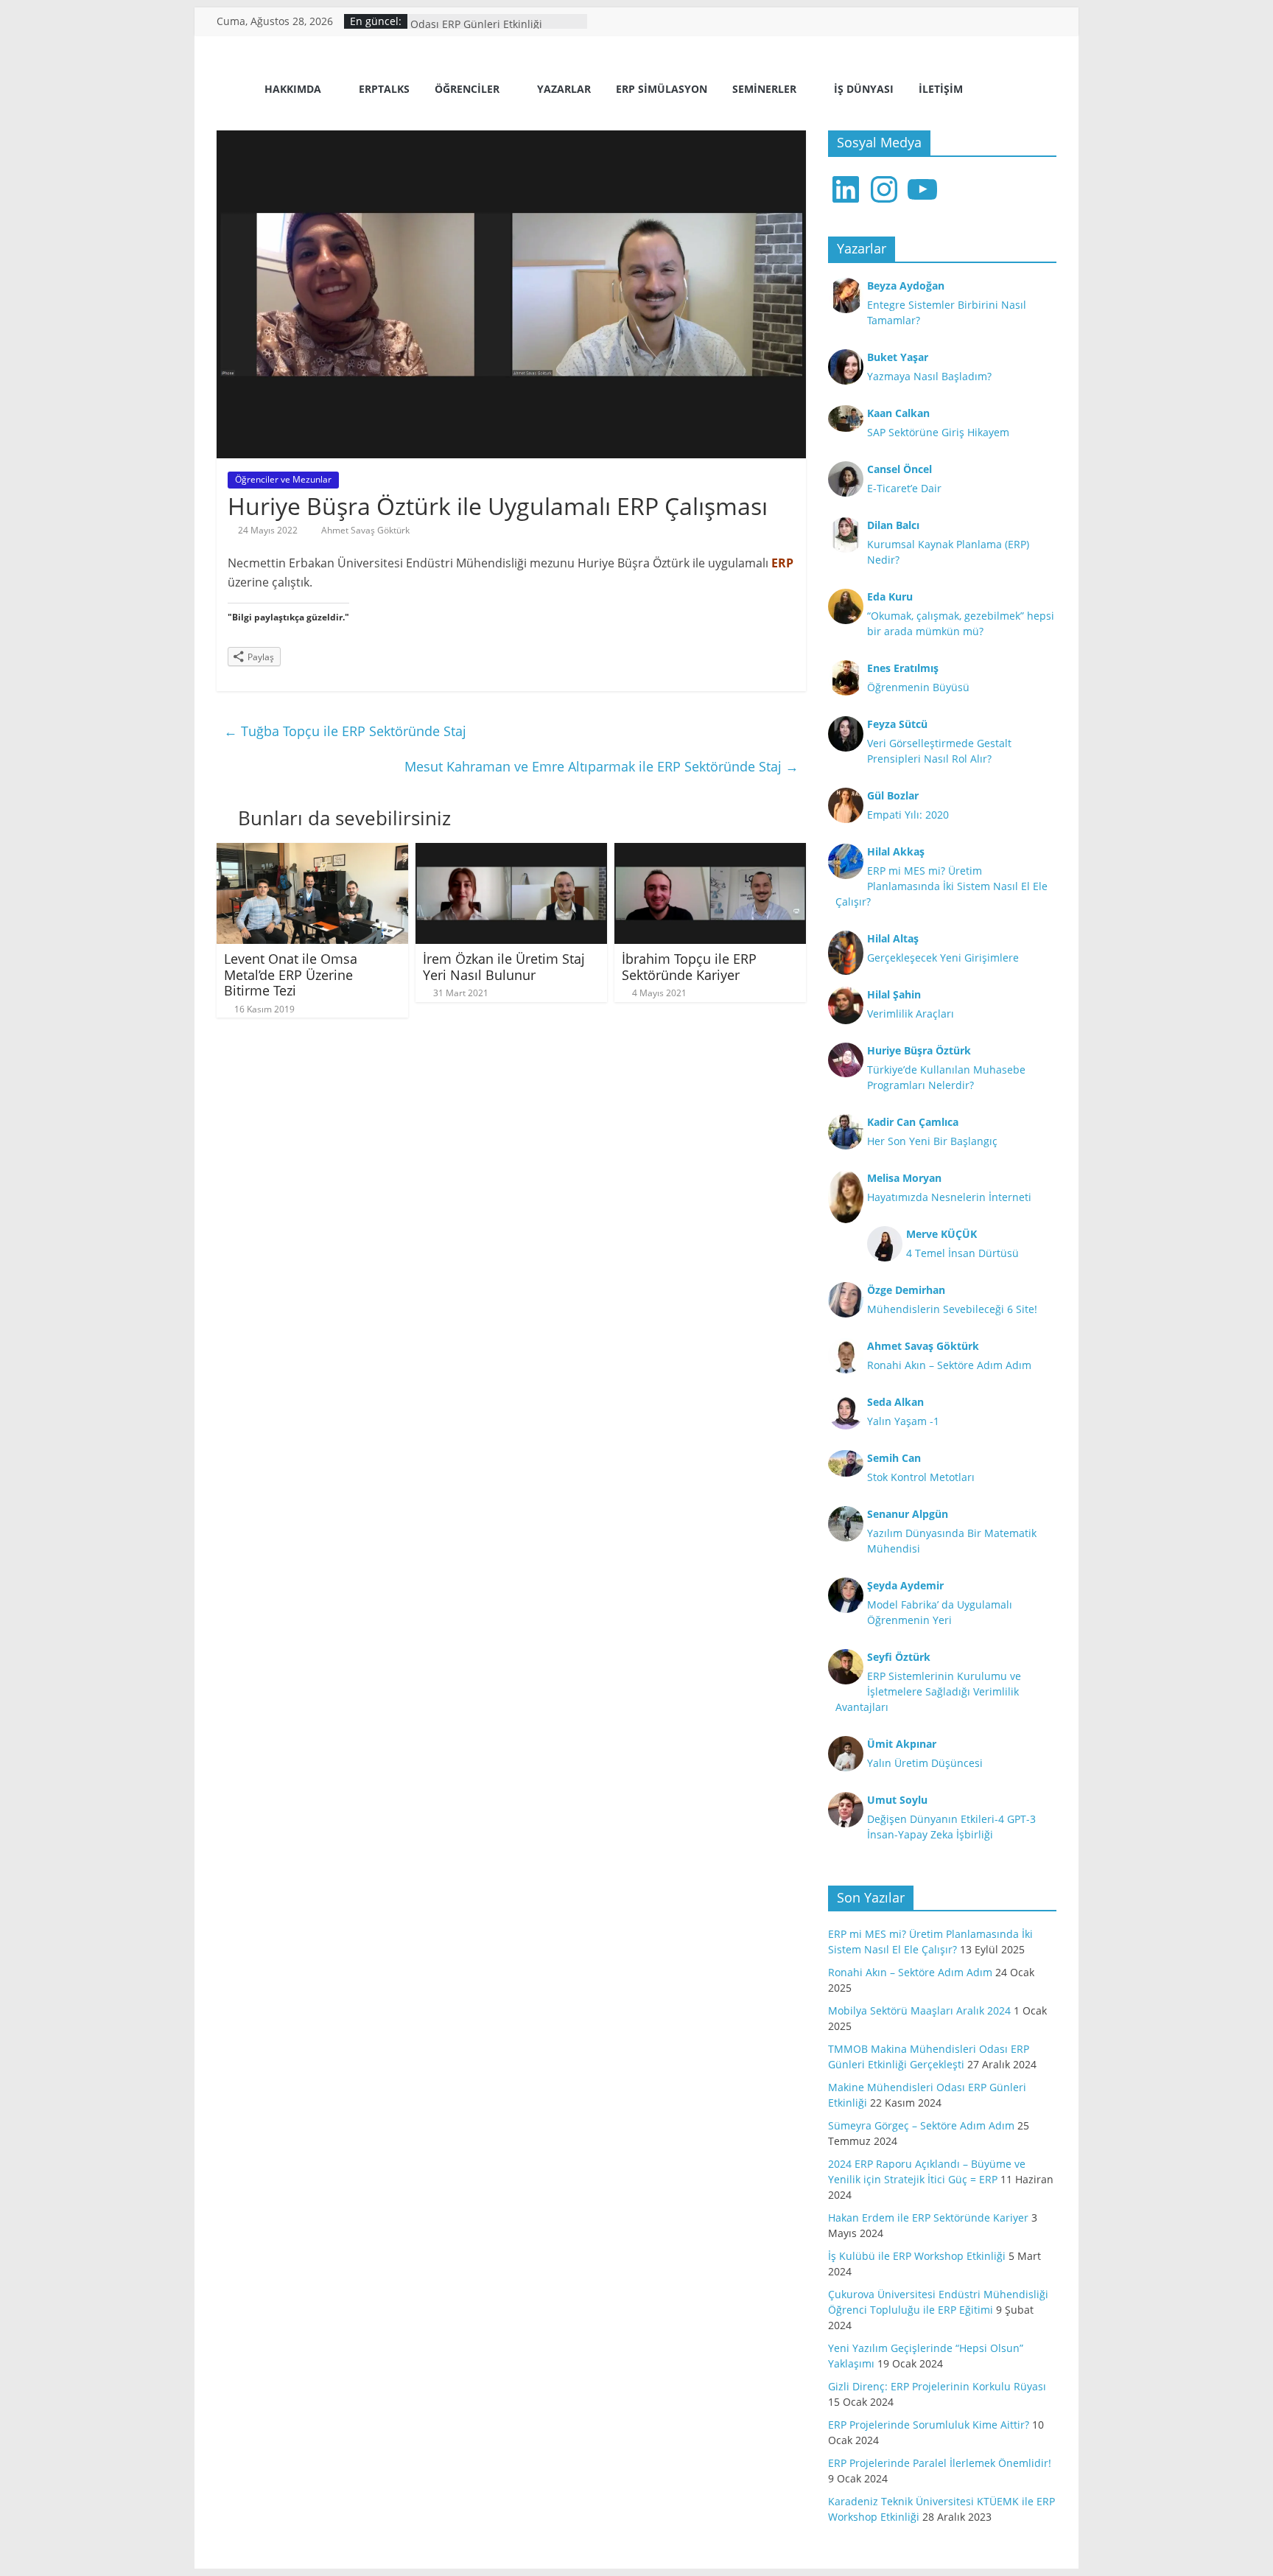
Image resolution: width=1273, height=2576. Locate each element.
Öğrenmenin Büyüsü (918, 687)
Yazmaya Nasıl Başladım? (929, 376)
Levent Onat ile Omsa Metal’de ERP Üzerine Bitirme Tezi (291, 974)
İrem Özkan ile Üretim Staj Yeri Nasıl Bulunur (504, 967)
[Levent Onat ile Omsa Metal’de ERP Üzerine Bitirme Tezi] (312, 852)
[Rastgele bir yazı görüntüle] (1039, 91)
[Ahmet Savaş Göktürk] (235, 90)
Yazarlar (564, 89)
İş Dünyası (864, 89)
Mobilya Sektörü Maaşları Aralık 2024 (919, 2010)
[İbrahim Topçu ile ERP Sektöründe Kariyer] (710, 852)
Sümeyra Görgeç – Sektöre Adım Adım (921, 2125)
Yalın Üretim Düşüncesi (925, 1763)
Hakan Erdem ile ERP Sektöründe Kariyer (928, 2218)
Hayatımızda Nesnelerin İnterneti (949, 1197)
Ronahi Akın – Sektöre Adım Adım (949, 1365)
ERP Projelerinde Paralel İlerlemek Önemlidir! (940, 2463)
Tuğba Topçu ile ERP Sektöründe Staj (345, 731)
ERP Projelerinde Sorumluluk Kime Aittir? (929, 2425)
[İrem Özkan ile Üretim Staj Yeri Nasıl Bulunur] (511, 852)
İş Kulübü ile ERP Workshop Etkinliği (917, 2256)
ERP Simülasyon (662, 89)
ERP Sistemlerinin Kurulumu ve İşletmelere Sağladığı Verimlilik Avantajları (928, 1691)
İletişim (941, 89)
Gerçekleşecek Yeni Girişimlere (943, 958)
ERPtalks (384, 89)
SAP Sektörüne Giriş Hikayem (938, 432)
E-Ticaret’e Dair (904, 488)
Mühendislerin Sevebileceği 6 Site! (952, 1309)
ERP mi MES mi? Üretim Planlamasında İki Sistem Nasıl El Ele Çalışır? (941, 886)
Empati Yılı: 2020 (908, 815)
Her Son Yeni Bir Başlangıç (932, 1141)
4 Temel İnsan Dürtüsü (962, 1253)
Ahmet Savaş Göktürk (365, 530)
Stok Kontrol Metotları (921, 1477)
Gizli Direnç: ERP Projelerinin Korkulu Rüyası (937, 2386)
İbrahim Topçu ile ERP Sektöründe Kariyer (689, 967)
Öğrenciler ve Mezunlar (283, 479)
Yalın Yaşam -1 (903, 1421)
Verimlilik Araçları (911, 1014)
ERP (782, 563)
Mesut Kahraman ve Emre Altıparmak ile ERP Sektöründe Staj (602, 766)
